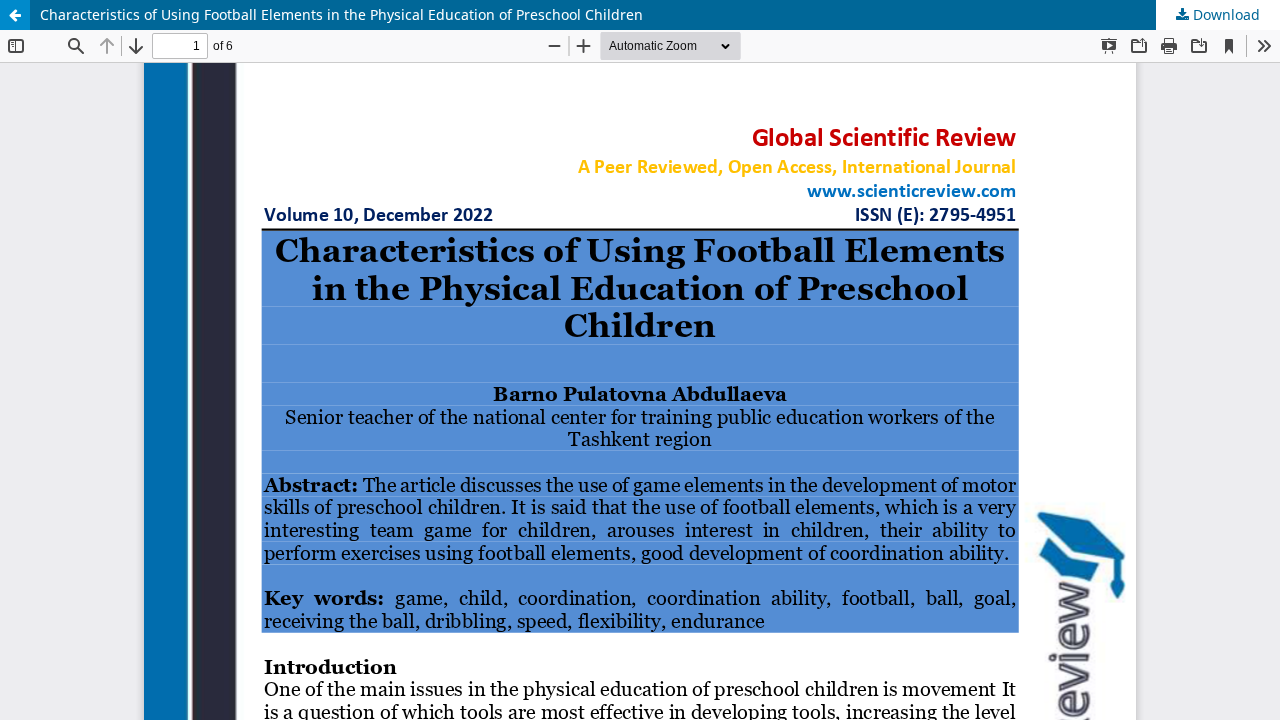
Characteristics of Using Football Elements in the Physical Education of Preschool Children (341, 14)
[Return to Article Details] (15, 15)
